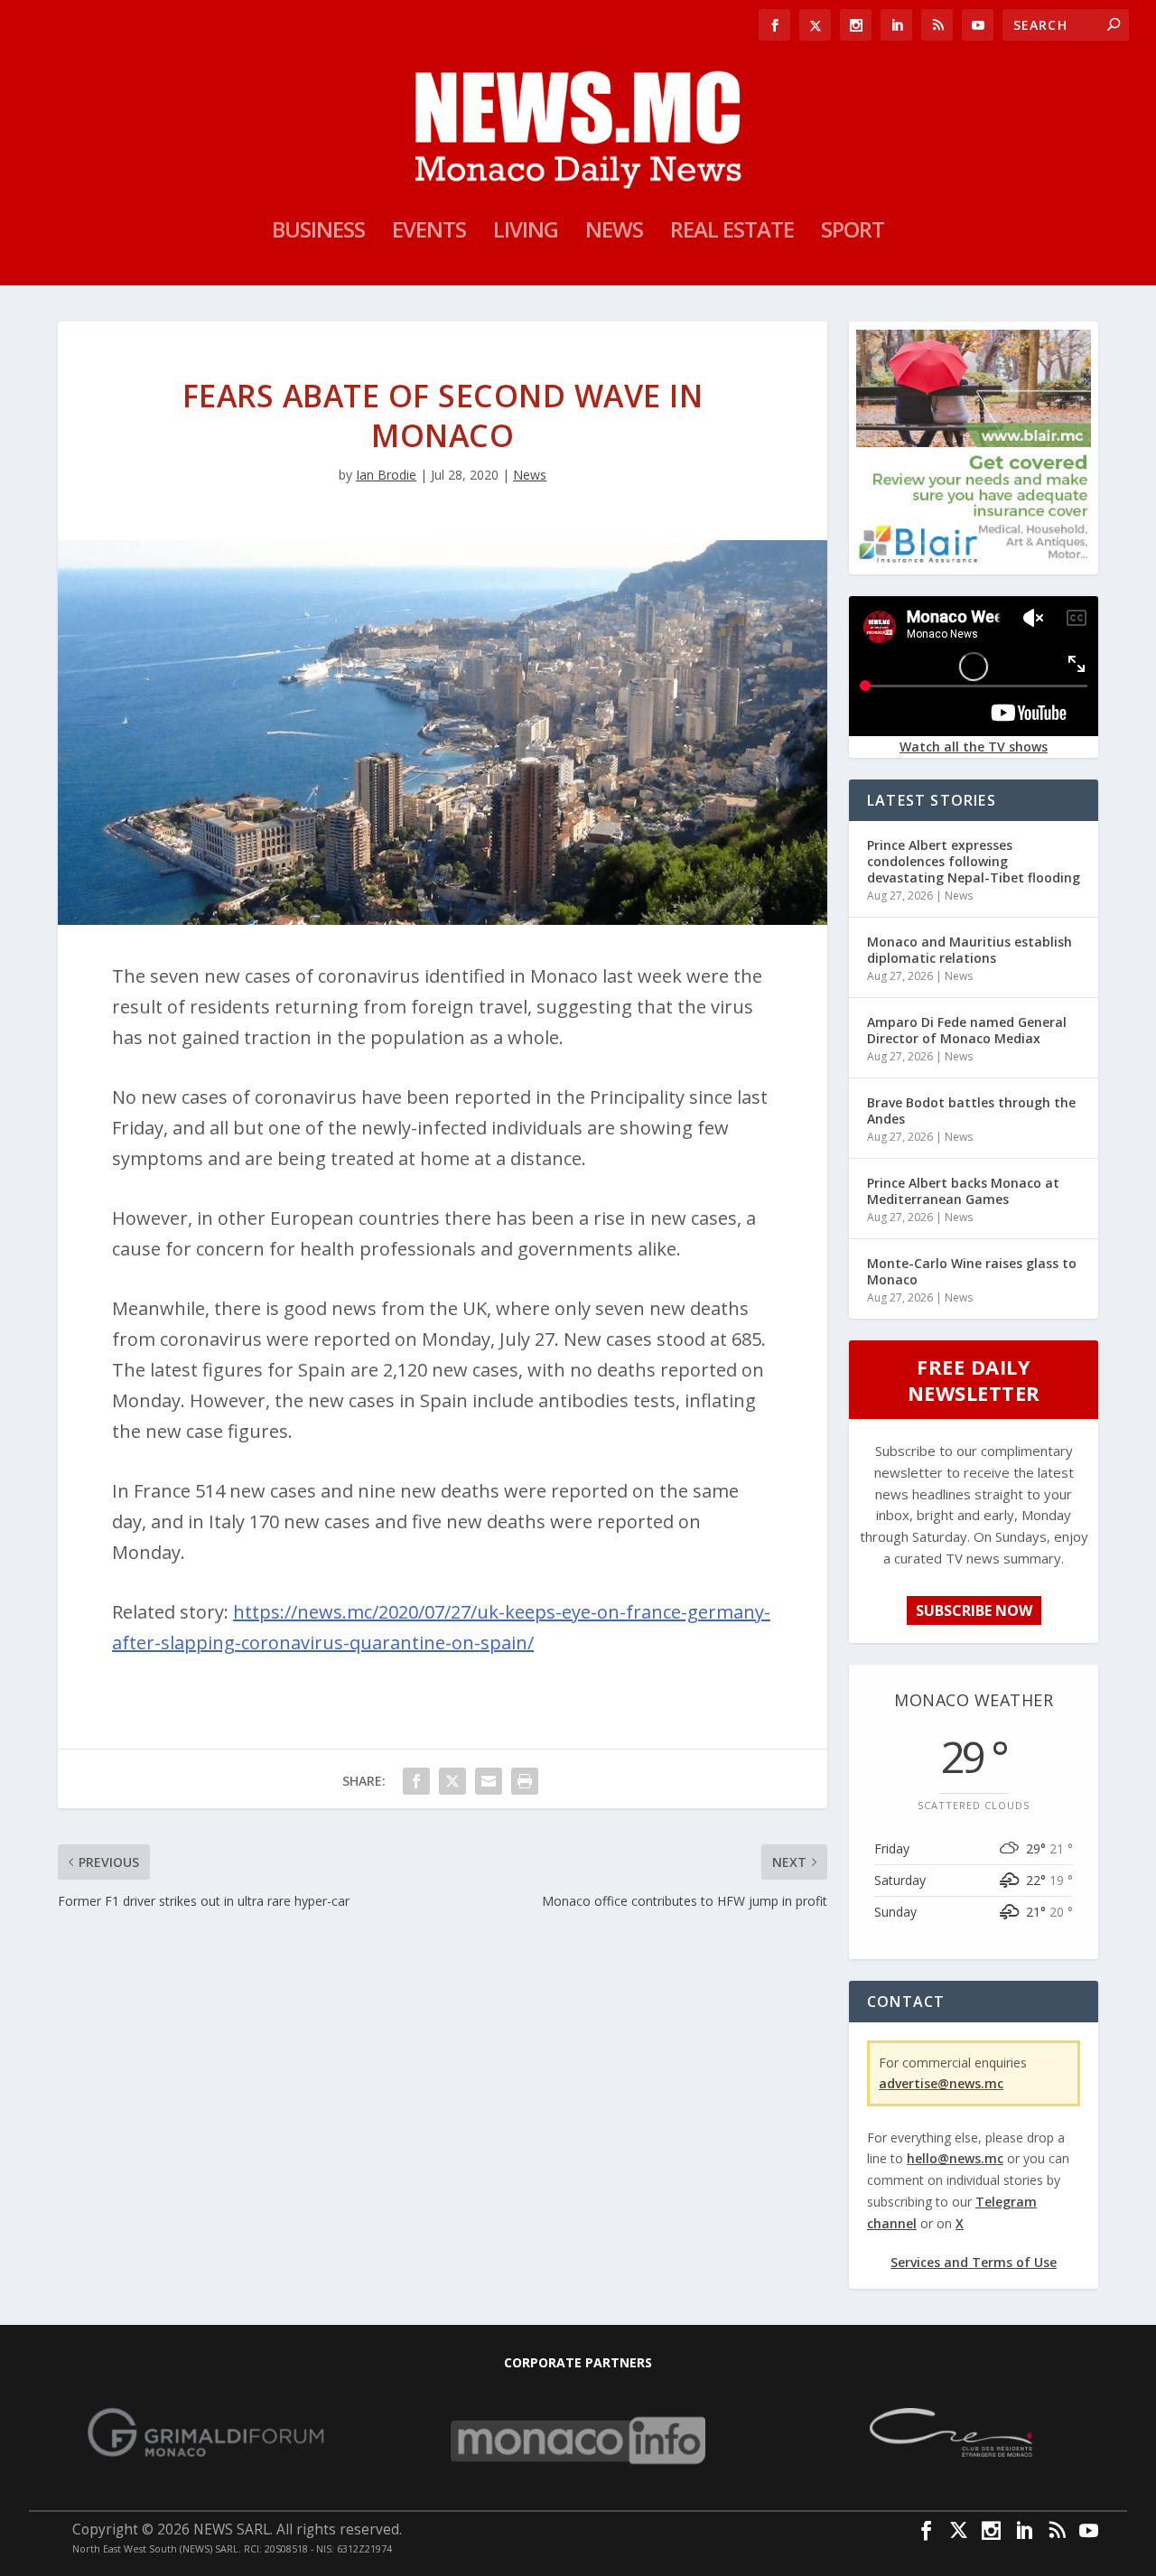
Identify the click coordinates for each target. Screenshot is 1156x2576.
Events (429, 233)
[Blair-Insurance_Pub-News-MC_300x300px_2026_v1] (974, 560)
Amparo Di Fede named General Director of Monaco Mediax (967, 1030)
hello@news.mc (955, 2158)
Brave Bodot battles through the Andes (971, 1111)
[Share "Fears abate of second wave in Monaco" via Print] (525, 1781)
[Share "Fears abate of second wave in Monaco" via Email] (489, 1781)
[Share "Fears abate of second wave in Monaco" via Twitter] (452, 1781)
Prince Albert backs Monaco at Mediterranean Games (963, 1191)
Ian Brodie (386, 475)
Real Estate (732, 233)
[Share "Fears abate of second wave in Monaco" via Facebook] (416, 1781)
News (614, 233)
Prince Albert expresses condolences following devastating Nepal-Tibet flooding (974, 861)
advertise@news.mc (941, 2083)
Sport (853, 233)
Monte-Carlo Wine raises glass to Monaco (972, 1271)
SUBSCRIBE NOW (974, 1610)
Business (318, 233)
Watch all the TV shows (974, 747)
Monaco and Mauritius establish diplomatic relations (970, 950)
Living (526, 233)
